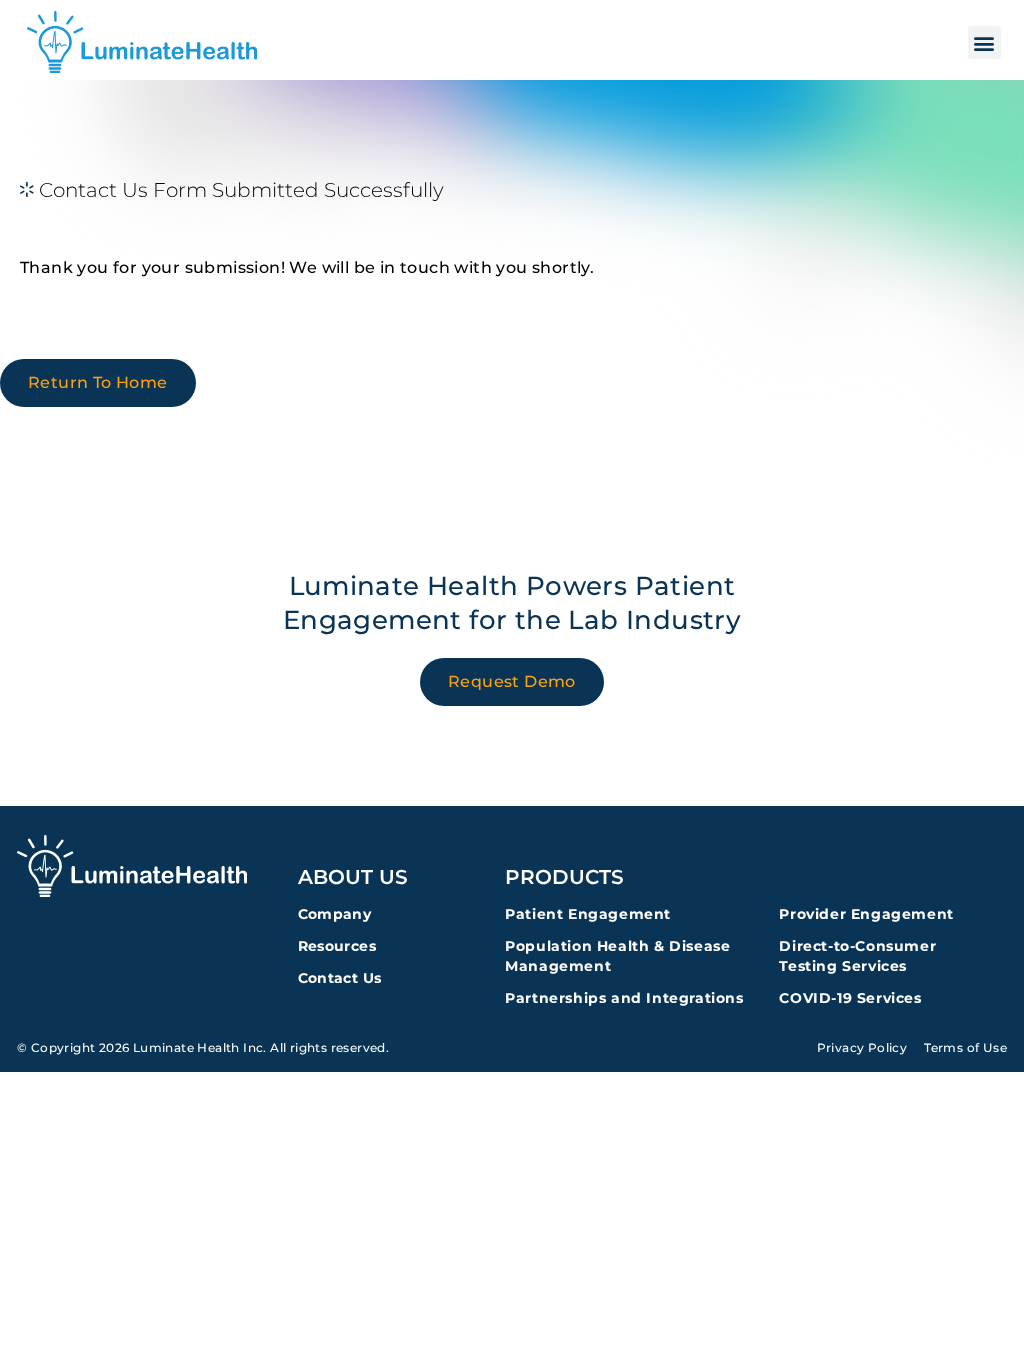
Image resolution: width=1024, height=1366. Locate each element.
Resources (337, 946)
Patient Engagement (588, 914)
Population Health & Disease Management (617, 956)
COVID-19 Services (850, 998)
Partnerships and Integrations (624, 998)
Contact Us (340, 978)
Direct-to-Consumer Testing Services (857, 956)
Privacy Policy (862, 1047)
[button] (984, 42)
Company (335, 914)
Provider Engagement (866, 914)
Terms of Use (965, 1047)
